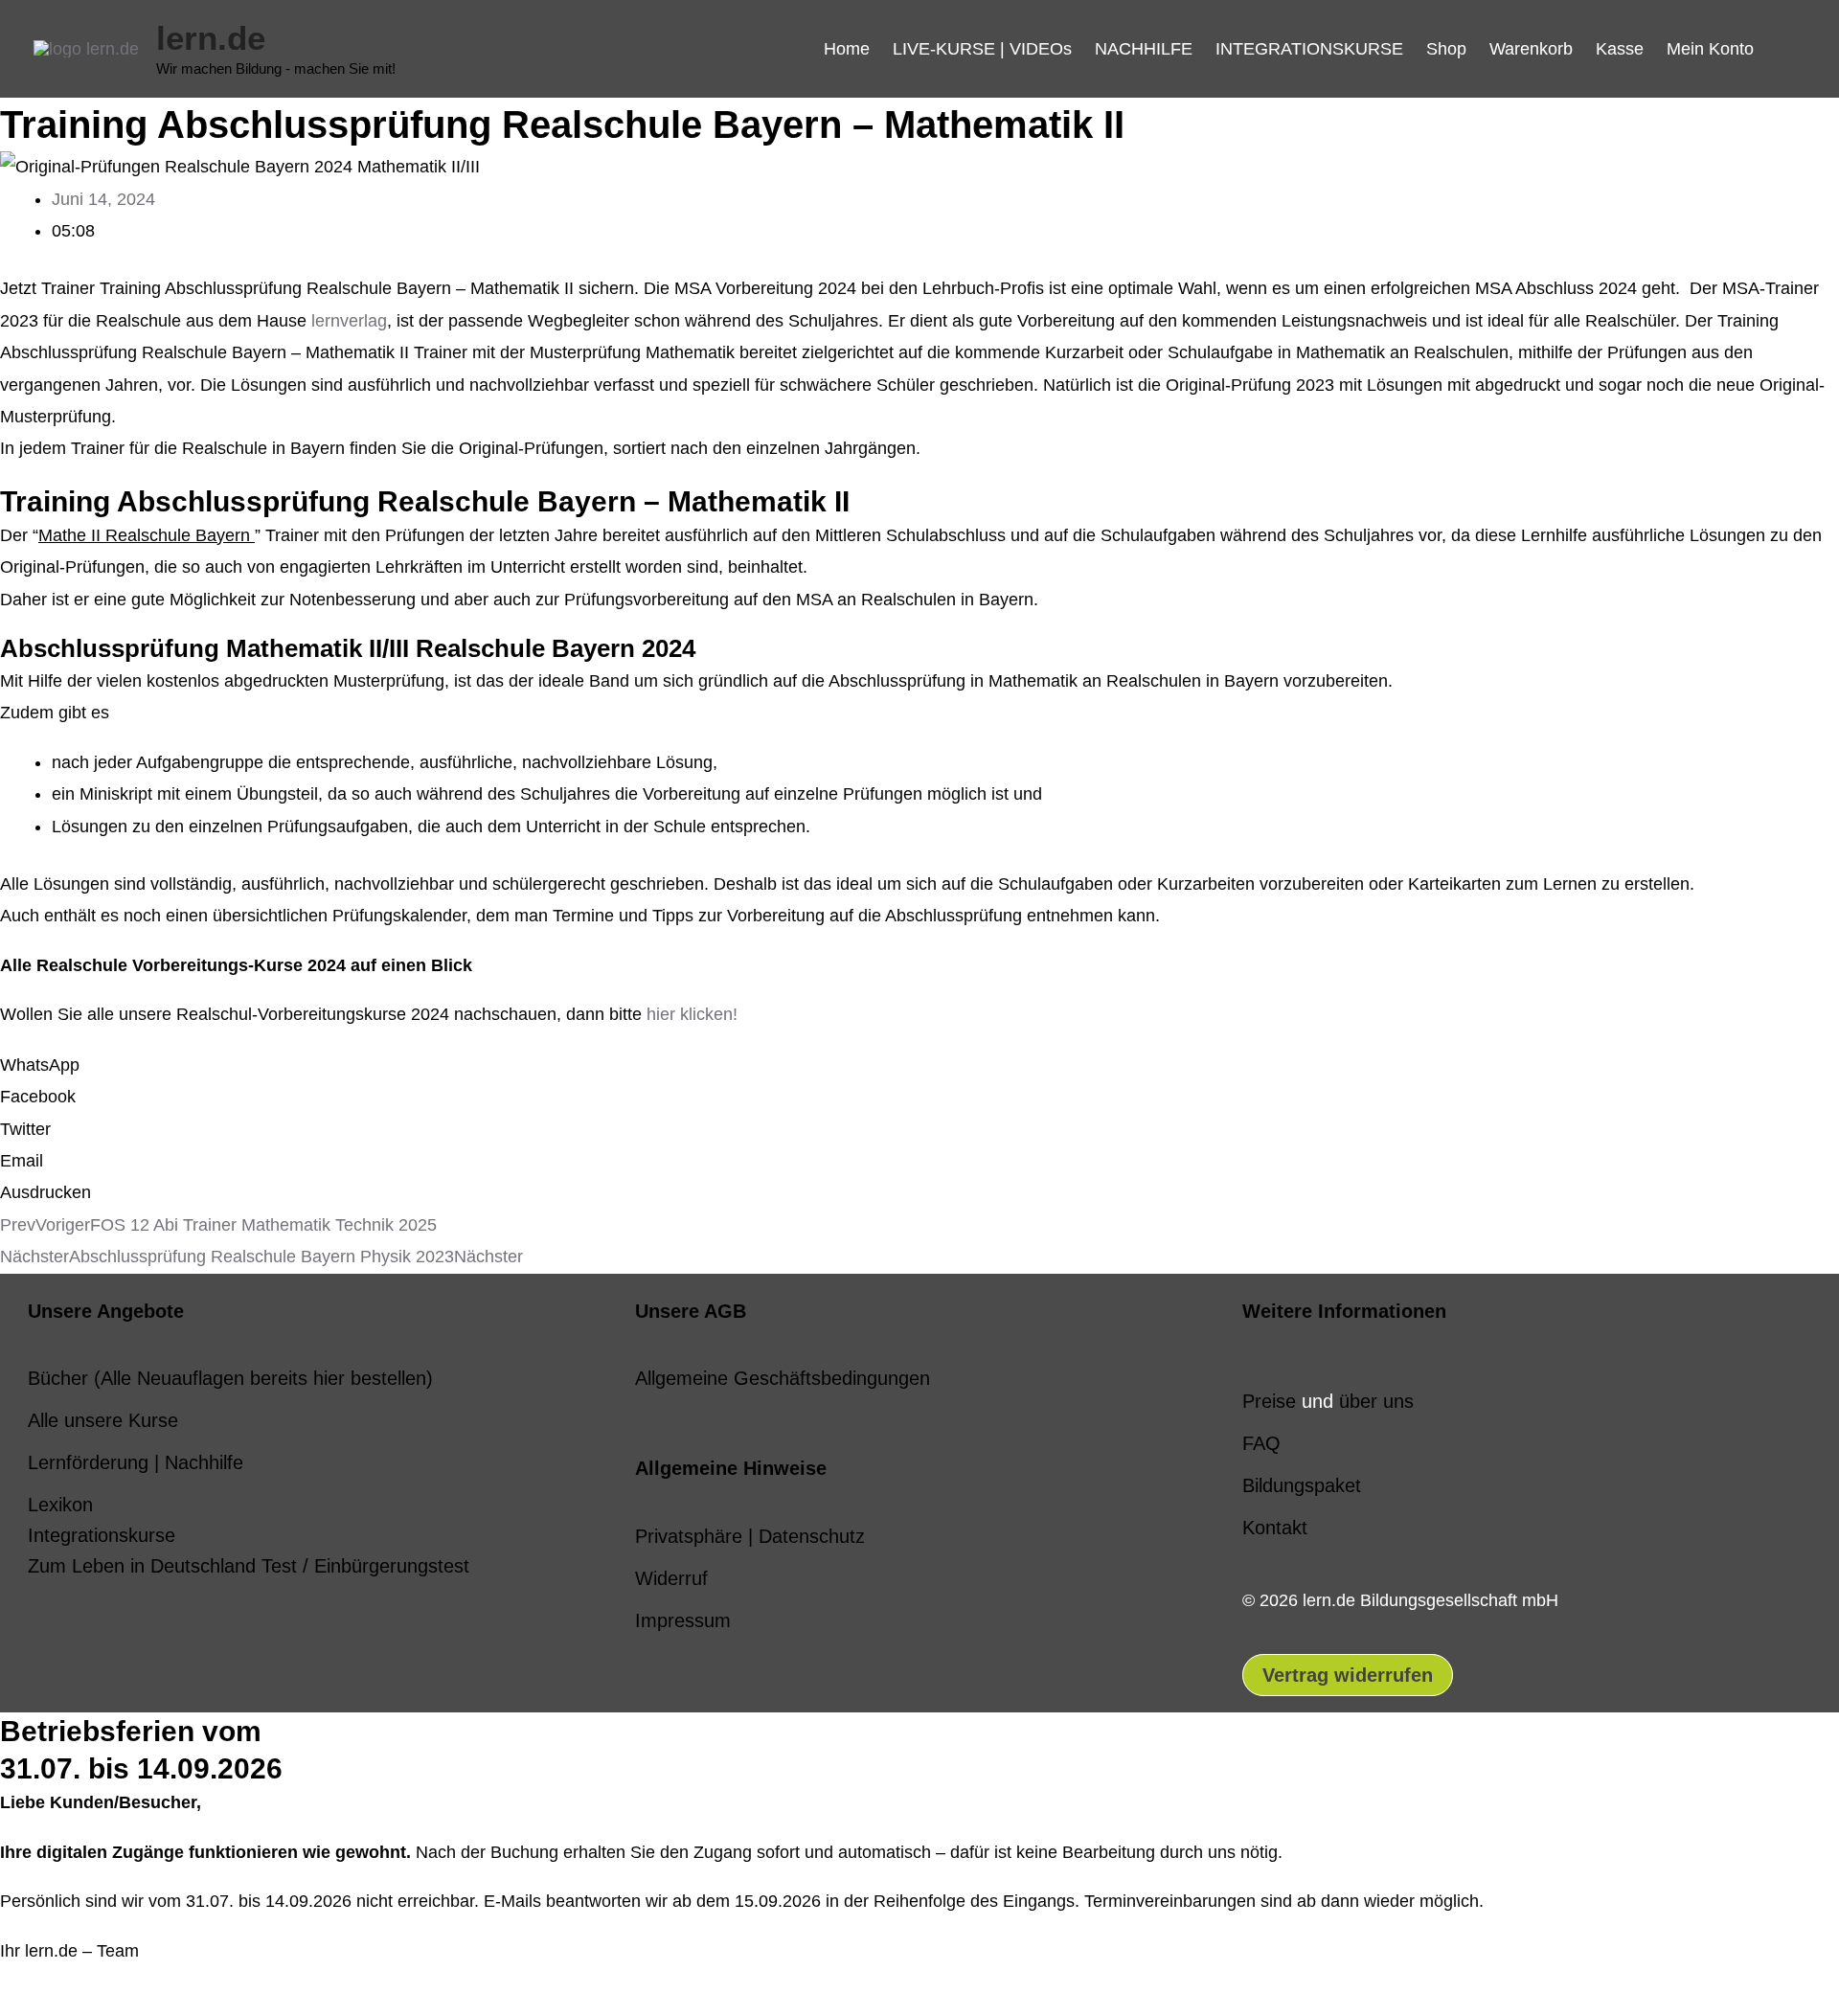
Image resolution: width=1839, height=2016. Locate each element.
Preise (1269, 1401)
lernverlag (349, 321)
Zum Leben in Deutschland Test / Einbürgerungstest (249, 1566)
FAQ (1261, 1443)
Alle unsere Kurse (103, 1420)
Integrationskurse (102, 1535)
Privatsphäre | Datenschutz (750, 1536)
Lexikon (60, 1505)
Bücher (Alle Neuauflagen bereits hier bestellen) (230, 1378)
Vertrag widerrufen (1348, 1675)
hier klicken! (692, 1014)
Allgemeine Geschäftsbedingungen (783, 1378)
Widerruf (671, 1578)
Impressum (683, 1620)
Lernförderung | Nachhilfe (136, 1462)
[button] (1785, 48)
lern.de (211, 38)
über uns (1376, 1401)
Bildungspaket (1302, 1485)
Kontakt (1275, 1528)
